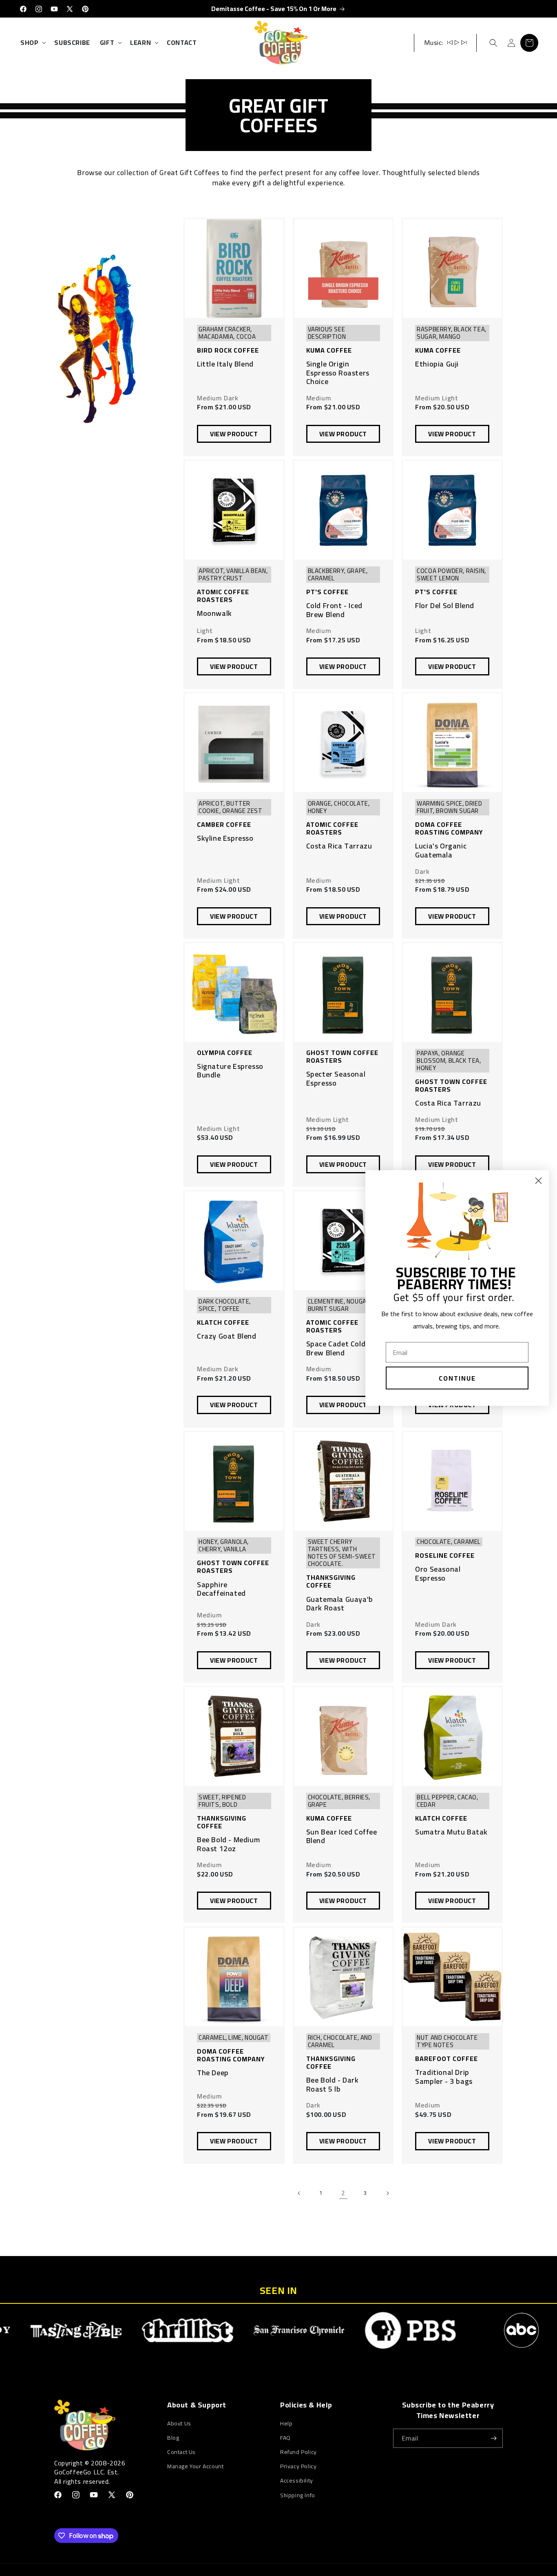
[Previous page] (299, 2193)
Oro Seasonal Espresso (438, 1573)
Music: (434, 42)
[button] (32, 43)
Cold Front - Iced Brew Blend (334, 610)
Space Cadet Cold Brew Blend (336, 1348)
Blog (173, 2438)
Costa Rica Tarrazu (339, 846)
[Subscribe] (493, 2438)
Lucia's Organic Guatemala (441, 850)
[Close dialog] (538, 1181)
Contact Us (181, 2452)
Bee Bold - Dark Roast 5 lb (333, 2084)
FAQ (285, 2438)
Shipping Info (298, 2495)
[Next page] (387, 2193)
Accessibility (297, 2481)
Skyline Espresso (225, 838)
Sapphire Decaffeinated (221, 1589)
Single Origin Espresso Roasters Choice (338, 373)
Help (286, 2424)
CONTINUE (457, 1378)
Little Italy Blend (225, 364)
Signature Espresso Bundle (230, 1071)
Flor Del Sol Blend (445, 606)
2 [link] (343, 2193)
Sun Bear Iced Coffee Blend (342, 1836)
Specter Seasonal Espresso (336, 1078)
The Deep (213, 2073)
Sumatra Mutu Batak (451, 1832)
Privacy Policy (298, 2466)
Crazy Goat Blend (227, 1336)
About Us (179, 2424)
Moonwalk (214, 613)
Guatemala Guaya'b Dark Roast (340, 1604)
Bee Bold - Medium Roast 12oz (228, 1844)
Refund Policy (298, 2452)
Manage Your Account (195, 2466)
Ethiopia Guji (437, 364)
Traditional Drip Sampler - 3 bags (444, 2077)
